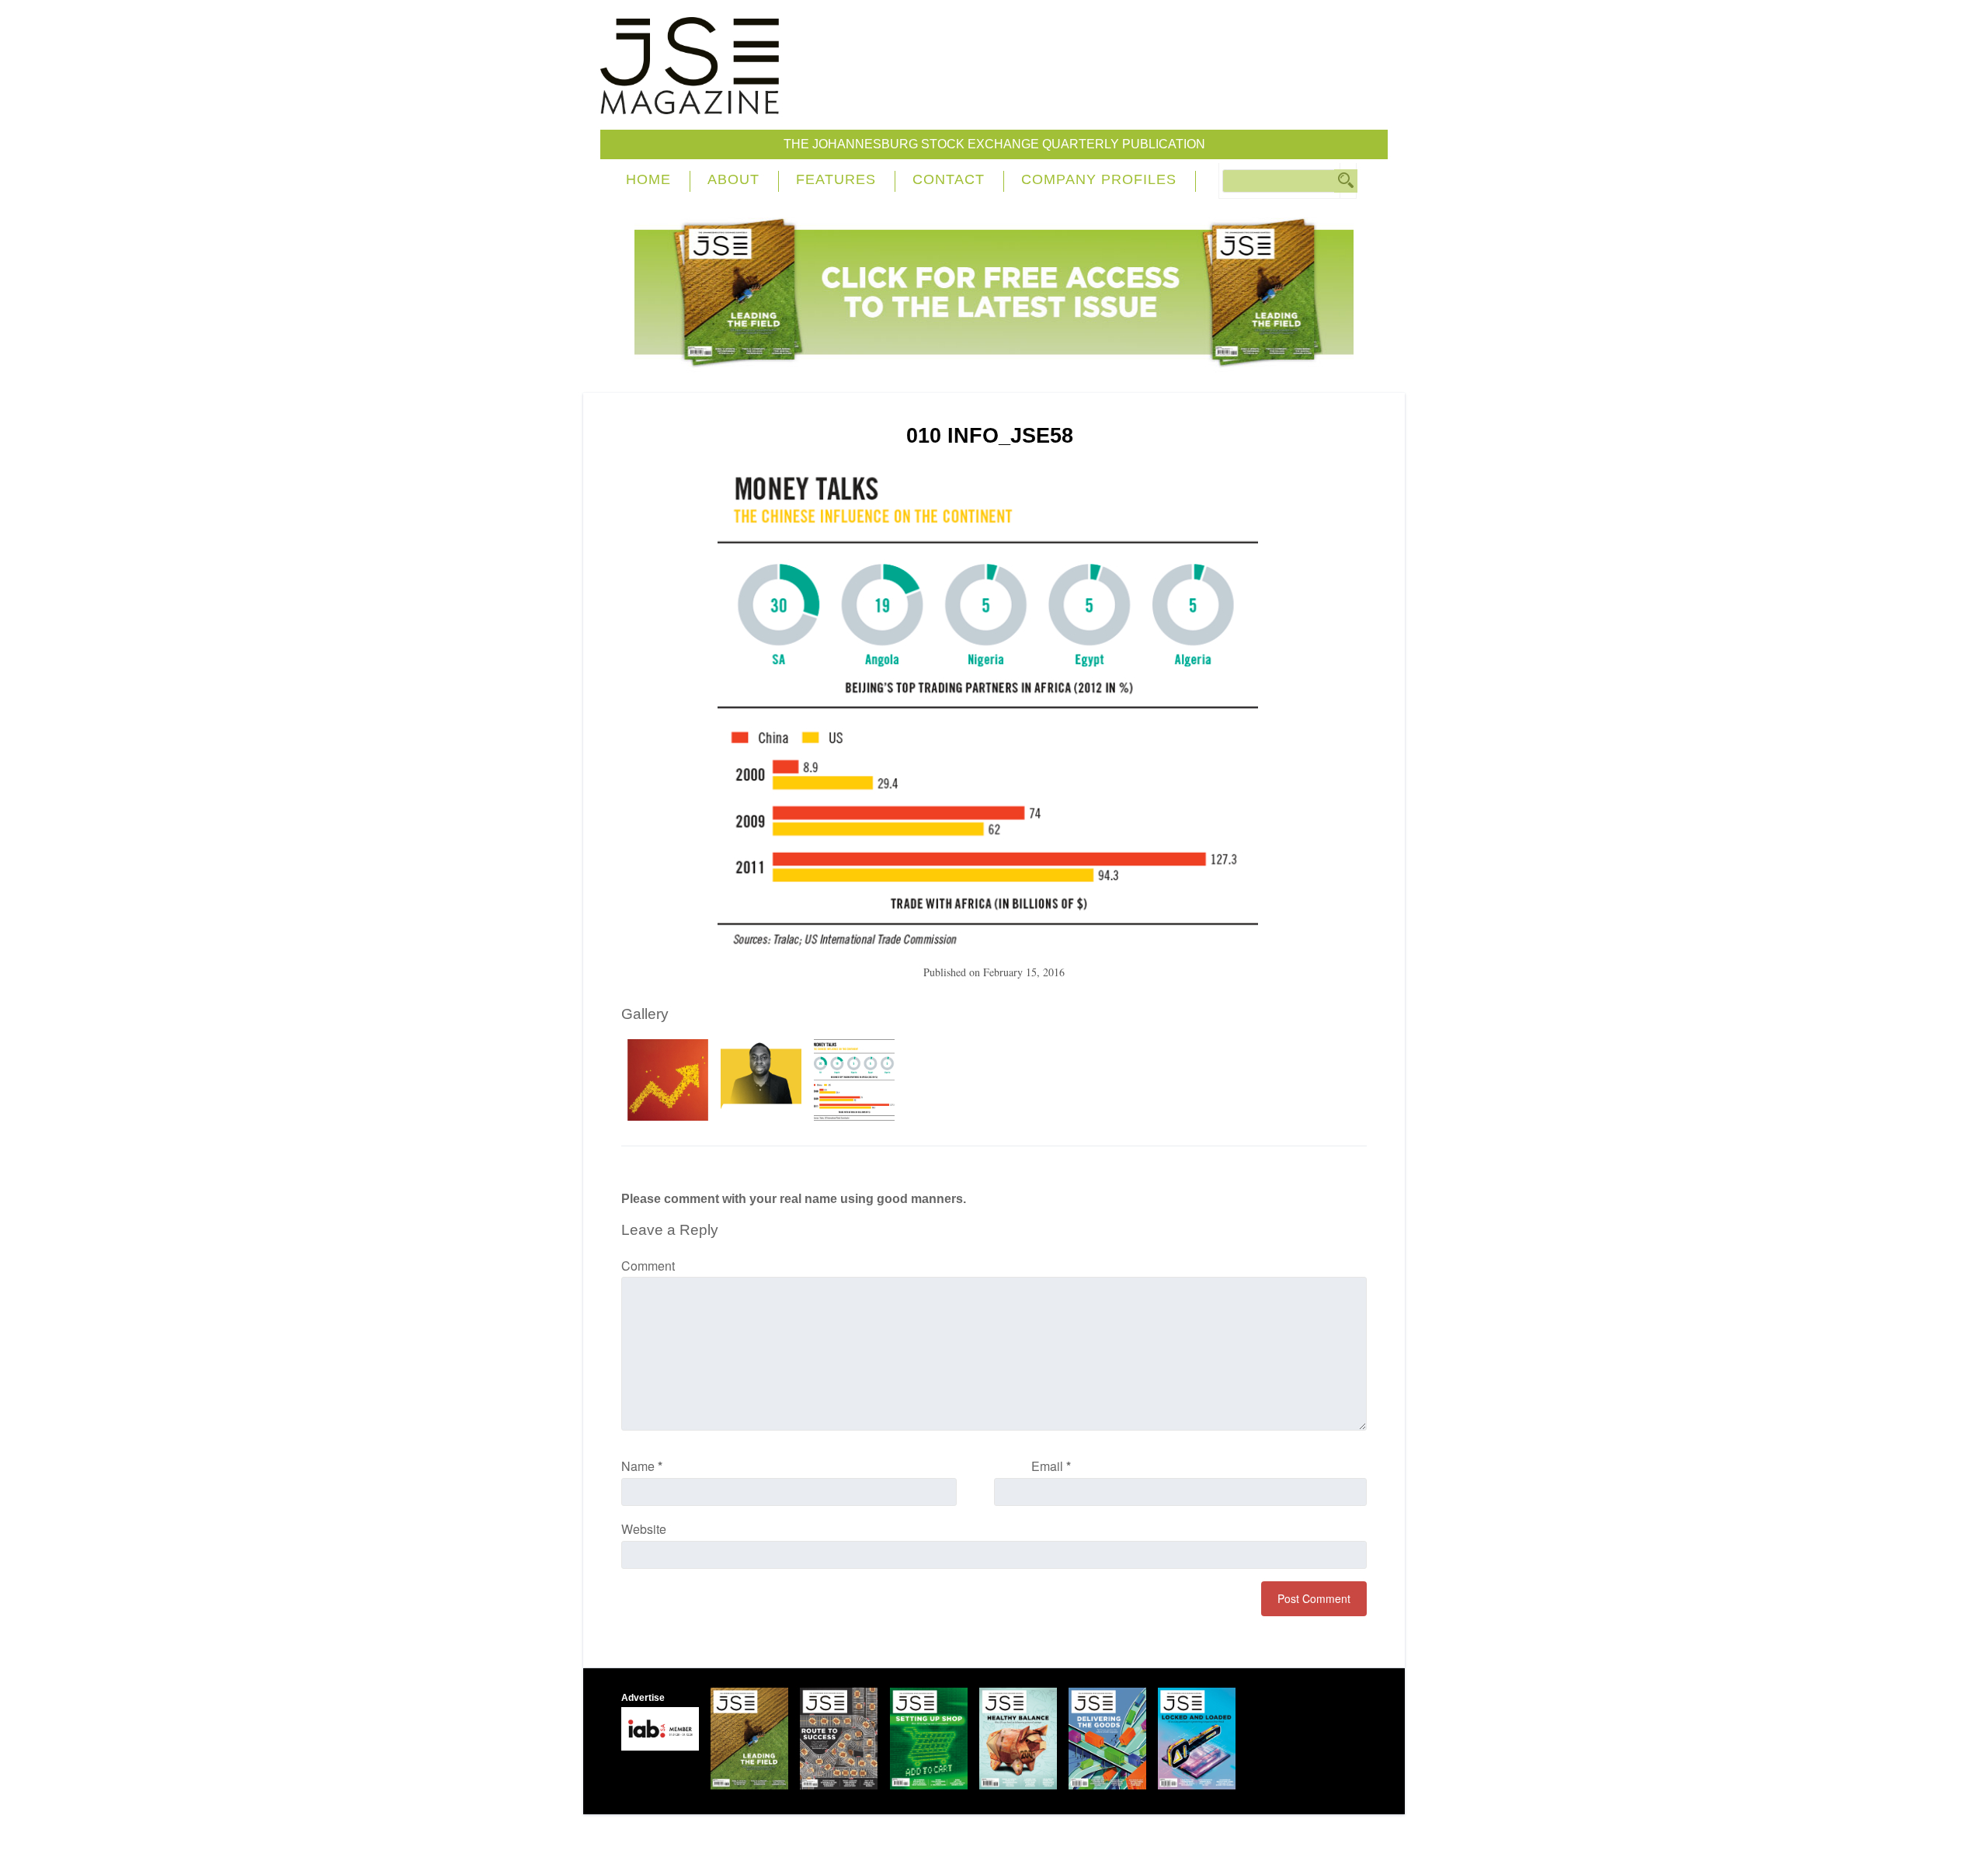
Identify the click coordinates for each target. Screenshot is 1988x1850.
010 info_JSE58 (990, 436)
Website (644, 1529)
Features (836, 179)
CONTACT (949, 179)
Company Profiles (1099, 179)
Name (642, 1466)
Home (648, 179)
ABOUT (733, 179)
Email (1051, 1466)
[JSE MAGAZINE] (690, 103)
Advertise (643, 1698)
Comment (648, 1266)
